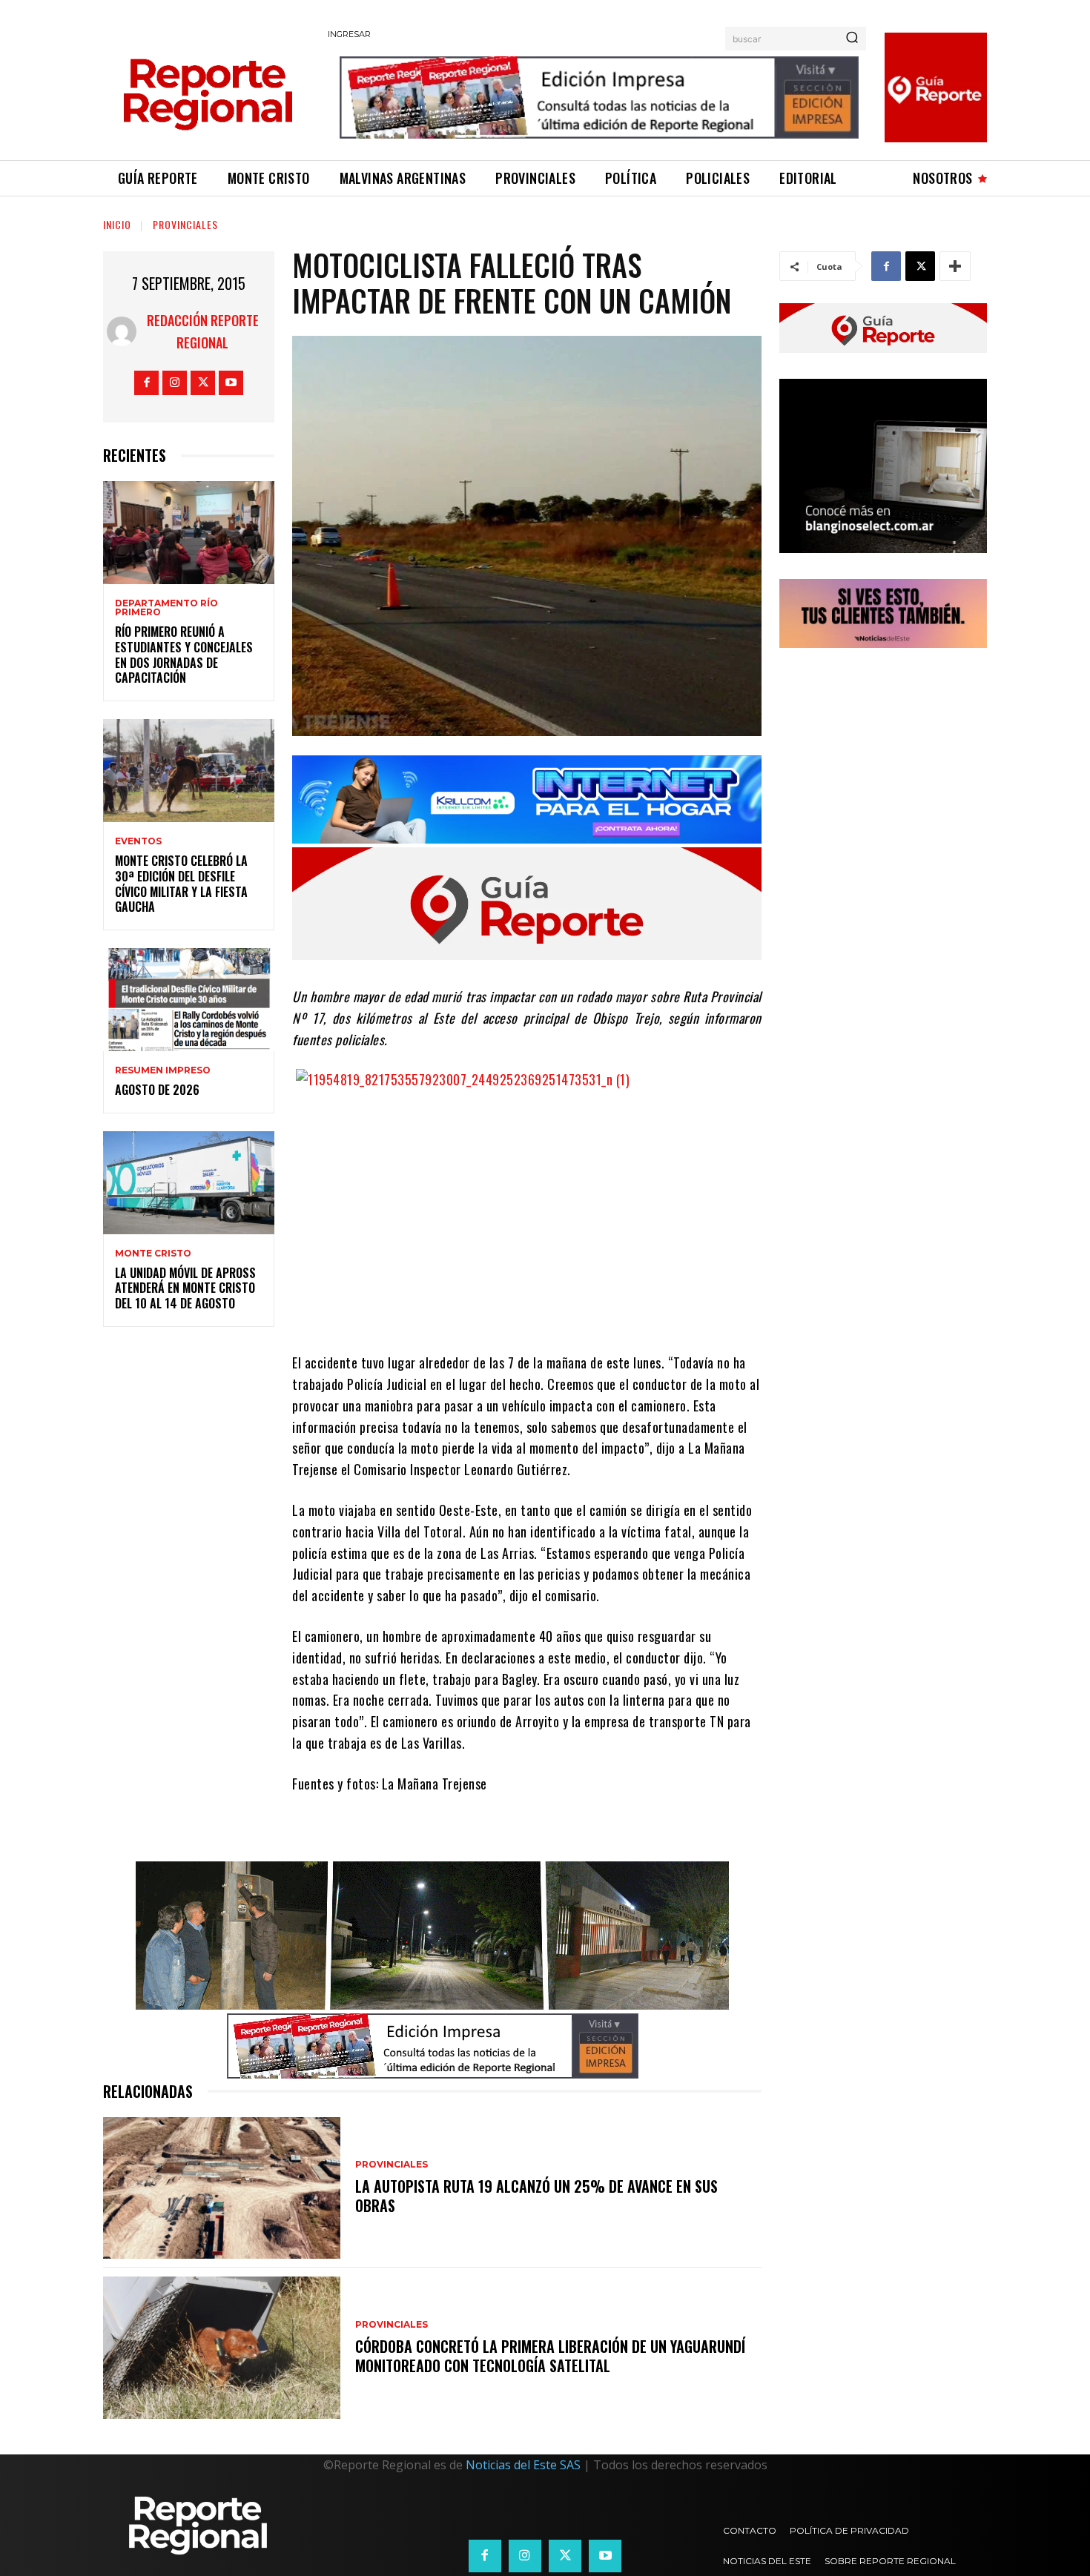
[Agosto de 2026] (189, 1000)
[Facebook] (146, 383)
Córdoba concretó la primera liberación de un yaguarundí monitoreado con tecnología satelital (550, 2356)
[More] (955, 266)
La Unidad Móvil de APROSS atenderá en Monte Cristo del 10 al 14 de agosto (185, 1288)
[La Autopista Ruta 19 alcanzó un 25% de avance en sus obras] (222, 2188)
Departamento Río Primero (166, 608)
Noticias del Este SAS (523, 2465)
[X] (203, 383)
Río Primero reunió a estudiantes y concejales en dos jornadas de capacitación (184, 655)
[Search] (852, 39)
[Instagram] (175, 383)
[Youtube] (231, 383)
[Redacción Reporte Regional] (122, 331)
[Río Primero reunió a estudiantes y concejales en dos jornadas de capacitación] (189, 533)
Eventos (138, 841)
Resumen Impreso (163, 1070)
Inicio (117, 224)
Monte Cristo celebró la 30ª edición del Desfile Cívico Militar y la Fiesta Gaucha (181, 884)
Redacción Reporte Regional (203, 331)
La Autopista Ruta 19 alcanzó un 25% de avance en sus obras (536, 2196)
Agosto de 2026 (157, 1090)
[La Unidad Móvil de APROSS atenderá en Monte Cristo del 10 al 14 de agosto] (189, 1183)
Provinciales (185, 224)
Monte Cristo (153, 1254)
